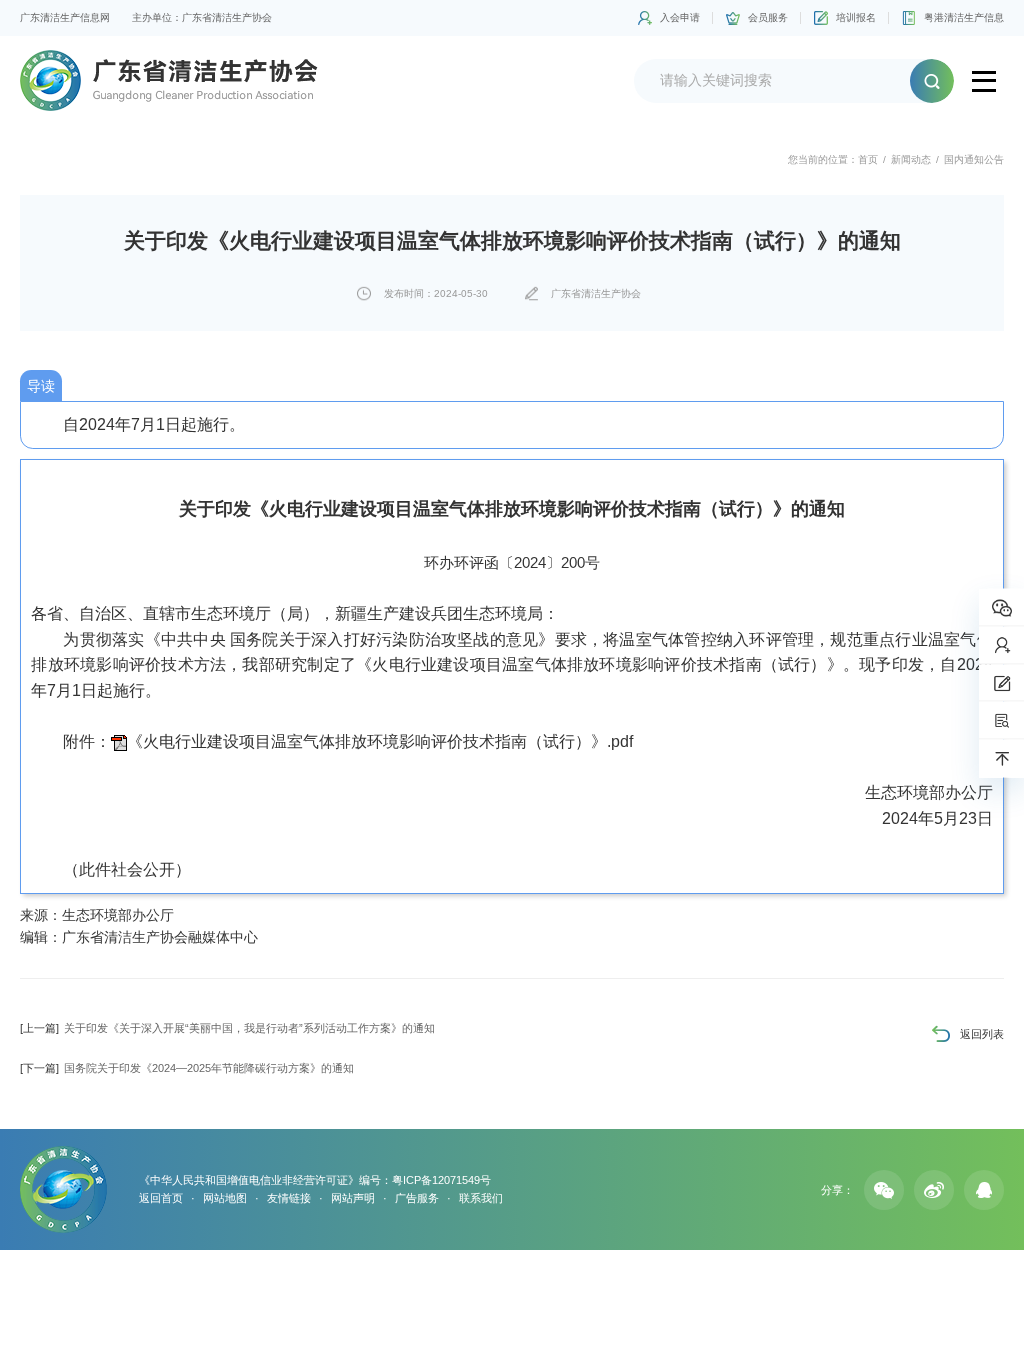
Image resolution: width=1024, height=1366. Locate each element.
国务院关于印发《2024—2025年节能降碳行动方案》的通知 (187, 1068)
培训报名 (856, 17)
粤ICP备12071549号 (441, 1180)
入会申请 (680, 17)
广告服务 (417, 1198)
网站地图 (225, 1198)
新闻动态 (911, 159)
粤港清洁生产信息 (964, 17)
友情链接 (289, 1198)
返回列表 (982, 1034)
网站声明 (353, 1198)
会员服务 (768, 17)
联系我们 (481, 1198)
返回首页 (161, 1198)
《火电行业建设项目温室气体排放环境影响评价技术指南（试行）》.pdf (380, 741)
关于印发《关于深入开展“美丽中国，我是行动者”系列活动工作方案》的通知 (227, 1028)
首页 (868, 159)
